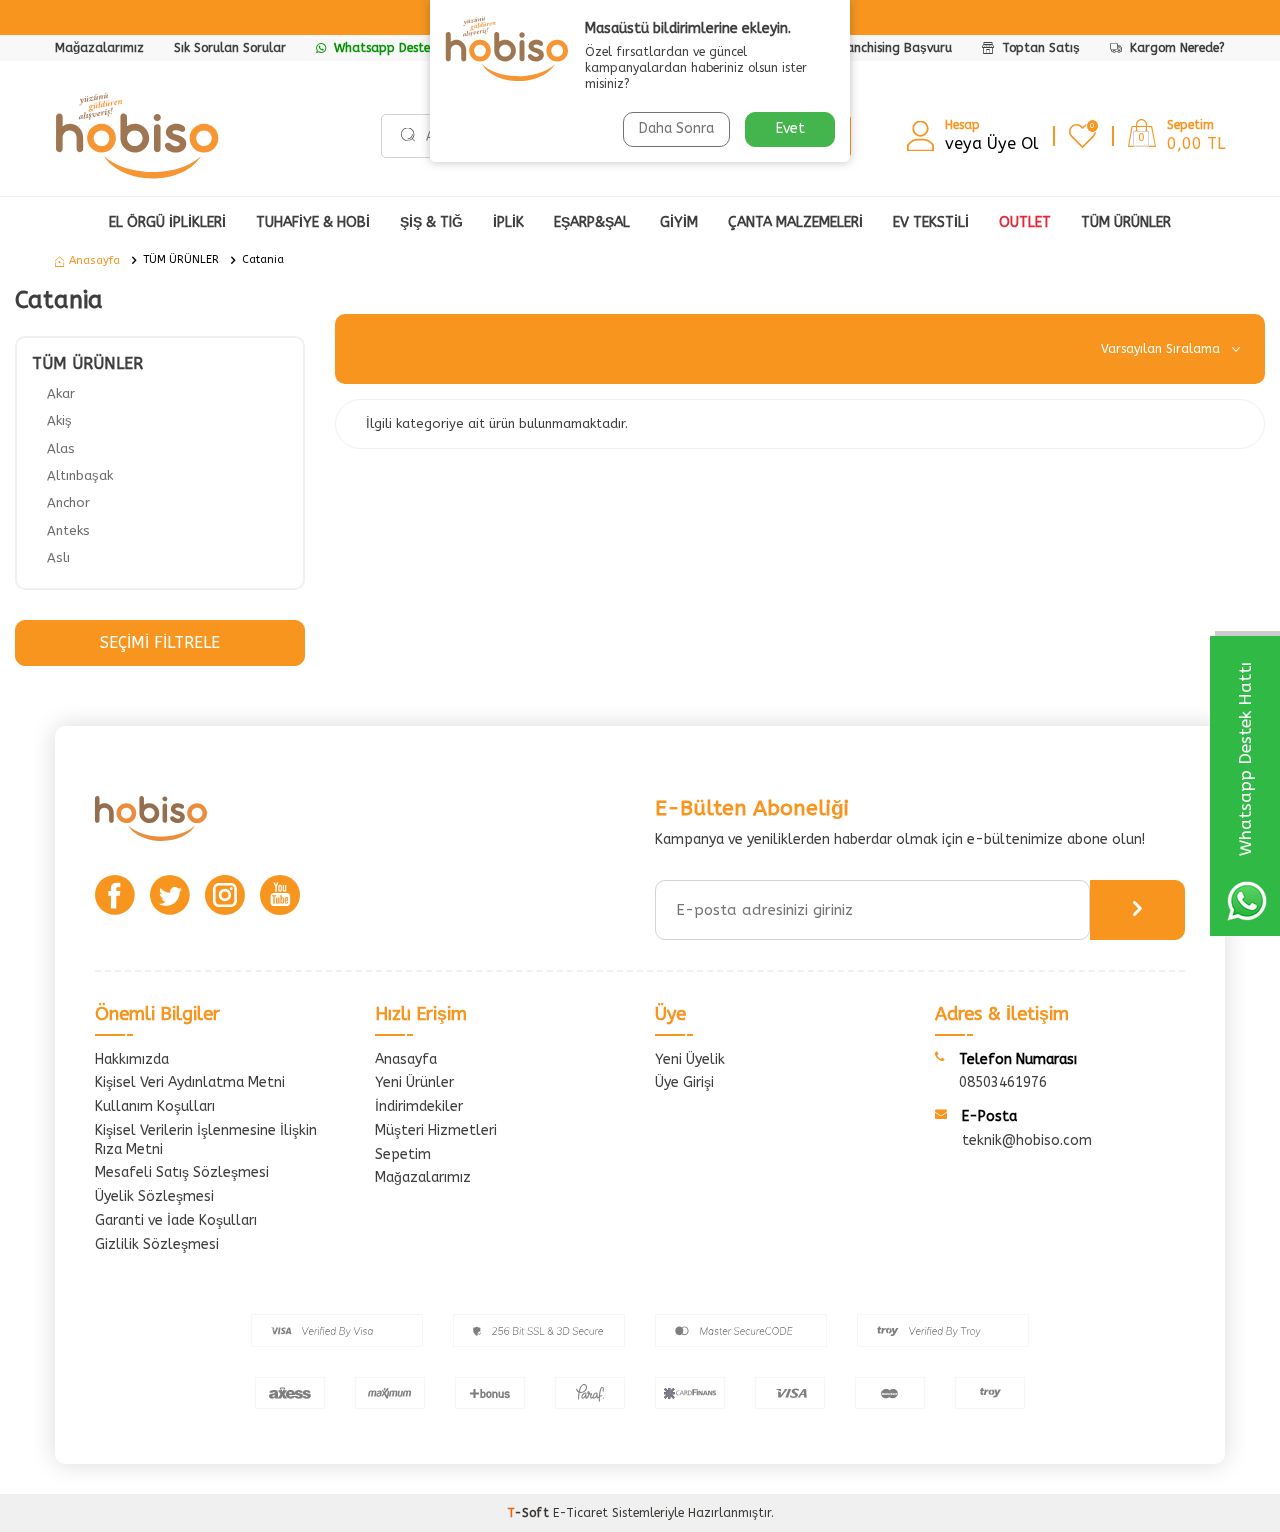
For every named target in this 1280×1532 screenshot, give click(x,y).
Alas (61, 448)
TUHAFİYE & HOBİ (313, 222)
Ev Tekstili (931, 222)
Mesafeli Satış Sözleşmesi (182, 1172)
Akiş (59, 420)
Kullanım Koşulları (155, 1106)
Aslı (58, 557)
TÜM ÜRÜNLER (181, 259)
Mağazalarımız (99, 48)
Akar (61, 393)
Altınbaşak (80, 475)
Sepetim (403, 1154)
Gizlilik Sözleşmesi (157, 1244)
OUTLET (1025, 222)
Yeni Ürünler (414, 1082)
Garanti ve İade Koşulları (176, 1220)
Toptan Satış (1039, 48)
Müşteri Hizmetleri (436, 1130)
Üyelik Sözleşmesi (154, 1196)
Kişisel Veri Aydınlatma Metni (190, 1082)
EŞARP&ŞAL (592, 222)
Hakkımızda (132, 1059)
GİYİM (679, 222)
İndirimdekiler (419, 1106)
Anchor (68, 502)
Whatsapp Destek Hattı (400, 48)
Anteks (68, 530)
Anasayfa (94, 260)
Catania (263, 259)
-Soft (530, 1513)
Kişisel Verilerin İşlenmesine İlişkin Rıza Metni (206, 1140)
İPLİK (508, 222)
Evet (790, 128)
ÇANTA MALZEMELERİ (795, 222)
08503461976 (1003, 1082)
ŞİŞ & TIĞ (431, 222)
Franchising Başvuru (893, 48)
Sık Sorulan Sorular (230, 48)
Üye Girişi (684, 1082)
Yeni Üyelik (690, 1059)
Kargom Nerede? (1175, 48)
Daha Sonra (676, 128)
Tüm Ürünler (1126, 222)
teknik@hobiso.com (1027, 1140)
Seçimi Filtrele (160, 642)
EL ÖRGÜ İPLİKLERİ (167, 222)
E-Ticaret (580, 1513)
